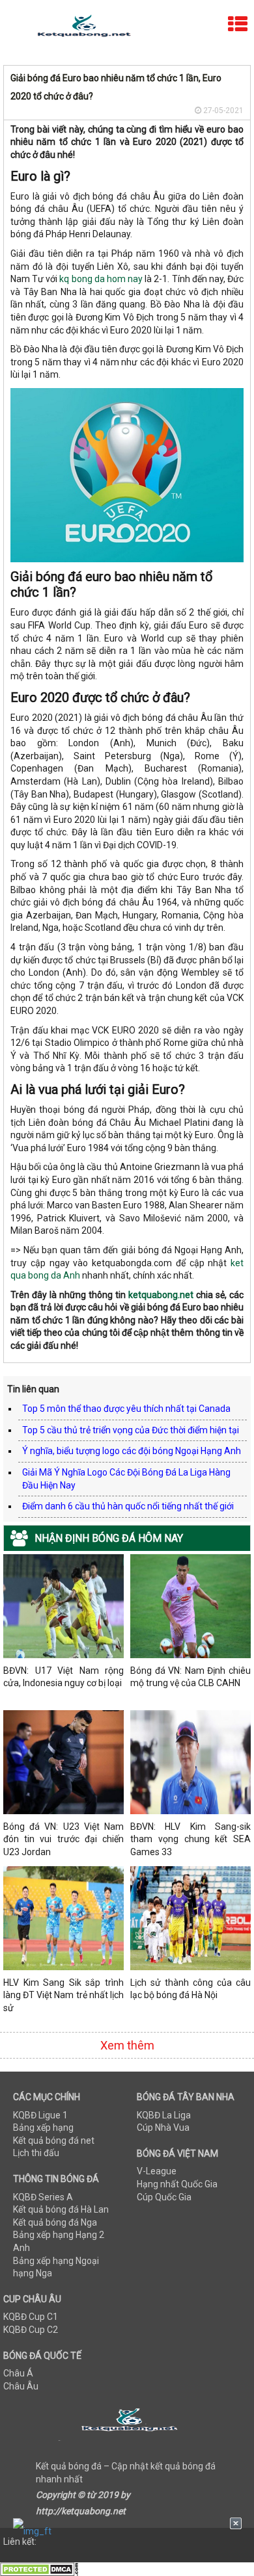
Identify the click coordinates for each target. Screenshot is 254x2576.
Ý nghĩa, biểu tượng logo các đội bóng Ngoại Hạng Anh (132, 1451)
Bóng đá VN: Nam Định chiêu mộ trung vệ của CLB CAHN (190, 1677)
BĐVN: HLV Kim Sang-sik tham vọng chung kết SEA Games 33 (190, 1839)
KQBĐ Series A (43, 2197)
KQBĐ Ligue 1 (40, 2115)
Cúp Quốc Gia (164, 2197)
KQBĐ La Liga (164, 2115)
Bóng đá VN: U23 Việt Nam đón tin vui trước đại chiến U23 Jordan (63, 1839)
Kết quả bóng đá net (54, 2140)
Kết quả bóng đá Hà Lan (61, 2209)
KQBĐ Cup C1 (31, 2317)
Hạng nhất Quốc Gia (177, 2184)
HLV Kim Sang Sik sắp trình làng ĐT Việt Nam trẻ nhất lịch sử (63, 1995)
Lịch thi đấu (36, 2153)
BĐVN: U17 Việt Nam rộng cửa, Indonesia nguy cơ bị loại (63, 1677)
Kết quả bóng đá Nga (55, 2222)
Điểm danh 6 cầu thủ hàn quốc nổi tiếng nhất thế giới (128, 1506)
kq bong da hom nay (101, 279)
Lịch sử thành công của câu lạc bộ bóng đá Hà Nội (190, 1989)
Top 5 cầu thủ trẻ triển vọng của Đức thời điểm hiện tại (131, 1430)
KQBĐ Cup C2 (31, 2330)
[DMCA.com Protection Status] (39, 2569)
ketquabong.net (161, 1295)
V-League (157, 2171)
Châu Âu (21, 2386)
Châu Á (18, 2373)
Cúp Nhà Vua (163, 2127)
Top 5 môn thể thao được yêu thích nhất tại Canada (126, 1409)
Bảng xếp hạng (43, 2127)
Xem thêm (127, 2045)
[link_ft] (127, 2531)
